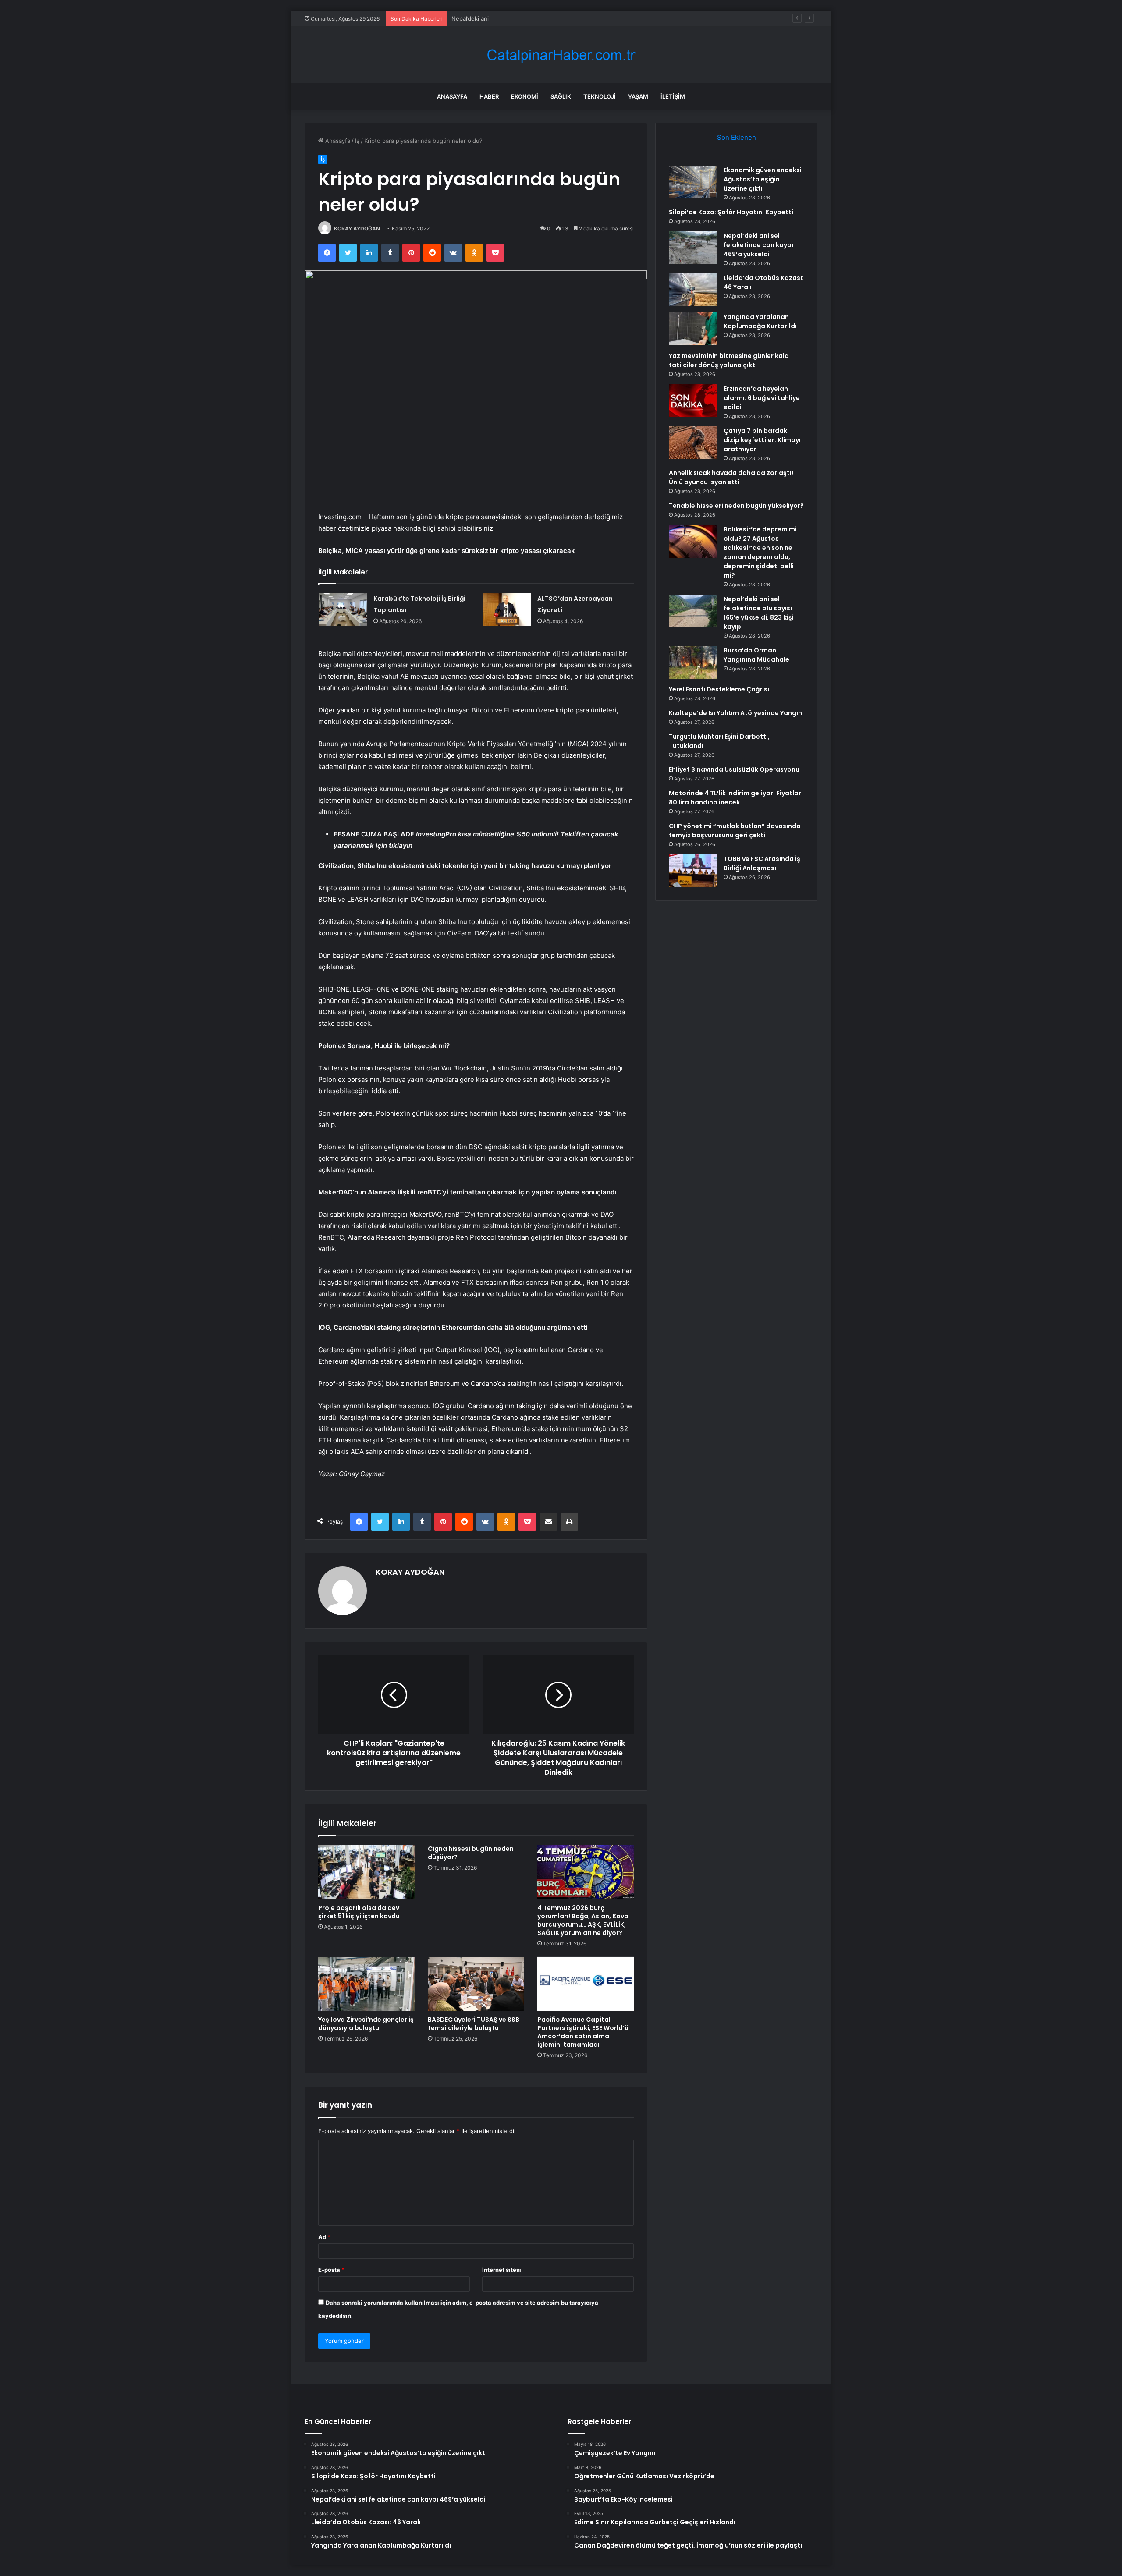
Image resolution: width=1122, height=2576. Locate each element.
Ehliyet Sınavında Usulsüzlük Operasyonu (734, 769)
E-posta (331, 2270)
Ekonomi (525, 96)
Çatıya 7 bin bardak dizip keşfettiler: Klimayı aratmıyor (762, 440)
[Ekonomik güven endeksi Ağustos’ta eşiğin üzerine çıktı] (693, 182)
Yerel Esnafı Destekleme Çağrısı (719, 689)
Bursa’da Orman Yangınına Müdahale (756, 655)
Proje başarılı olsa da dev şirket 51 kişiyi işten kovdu (359, 1912)
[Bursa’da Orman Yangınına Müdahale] (693, 662)
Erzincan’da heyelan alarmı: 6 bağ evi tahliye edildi (762, 398)
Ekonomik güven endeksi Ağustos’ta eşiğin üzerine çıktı (763, 179)
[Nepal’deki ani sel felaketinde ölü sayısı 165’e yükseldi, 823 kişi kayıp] (693, 611)
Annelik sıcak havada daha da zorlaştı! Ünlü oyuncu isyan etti (731, 477)
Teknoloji (600, 96)
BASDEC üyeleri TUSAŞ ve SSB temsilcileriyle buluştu (474, 2024)
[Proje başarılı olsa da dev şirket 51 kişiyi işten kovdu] (366, 1872)
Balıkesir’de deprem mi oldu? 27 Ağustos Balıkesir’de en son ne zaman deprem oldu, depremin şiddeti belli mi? (760, 552)
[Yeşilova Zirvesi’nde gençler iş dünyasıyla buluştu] (366, 1984)
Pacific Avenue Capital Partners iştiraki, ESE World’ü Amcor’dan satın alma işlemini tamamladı (583, 2032)
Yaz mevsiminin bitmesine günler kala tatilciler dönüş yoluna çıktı (729, 360)
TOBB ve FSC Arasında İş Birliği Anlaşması (762, 863)
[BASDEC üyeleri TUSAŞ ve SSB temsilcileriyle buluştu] (476, 1984)
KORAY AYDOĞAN (357, 229)
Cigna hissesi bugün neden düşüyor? (471, 1853)
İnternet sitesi (502, 2270)
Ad (324, 2237)
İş (357, 141)
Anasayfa (452, 96)
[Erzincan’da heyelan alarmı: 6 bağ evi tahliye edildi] (693, 401)
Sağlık (561, 96)
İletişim (673, 96)
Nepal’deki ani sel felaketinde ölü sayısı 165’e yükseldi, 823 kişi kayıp (759, 613)
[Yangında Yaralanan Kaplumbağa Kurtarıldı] (693, 329)
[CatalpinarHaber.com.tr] (561, 55)
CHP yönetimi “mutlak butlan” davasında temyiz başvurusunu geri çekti (735, 831)
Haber (489, 96)
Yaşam (638, 96)
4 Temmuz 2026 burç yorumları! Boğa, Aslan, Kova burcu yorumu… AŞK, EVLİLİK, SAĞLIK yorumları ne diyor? (583, 1920)
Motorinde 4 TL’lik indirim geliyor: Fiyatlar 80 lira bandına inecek (735, 798)
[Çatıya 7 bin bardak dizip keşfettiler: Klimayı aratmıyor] (693, 443)
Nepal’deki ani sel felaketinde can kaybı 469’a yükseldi (525, 18)
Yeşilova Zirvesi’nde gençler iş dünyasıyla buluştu (366, 2024)
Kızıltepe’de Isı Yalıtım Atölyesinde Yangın (735, 713)
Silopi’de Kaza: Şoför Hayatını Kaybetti (731, 212)
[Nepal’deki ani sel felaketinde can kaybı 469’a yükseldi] (693, 248)
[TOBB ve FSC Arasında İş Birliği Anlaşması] (693, 871)
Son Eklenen (737, 137)
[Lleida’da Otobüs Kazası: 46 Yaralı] (693, 290)
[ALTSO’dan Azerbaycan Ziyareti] (507, 609)
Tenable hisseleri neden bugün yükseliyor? (736, 506)
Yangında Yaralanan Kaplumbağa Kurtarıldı (760, 321)
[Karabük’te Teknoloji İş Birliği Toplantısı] (343, 609)
